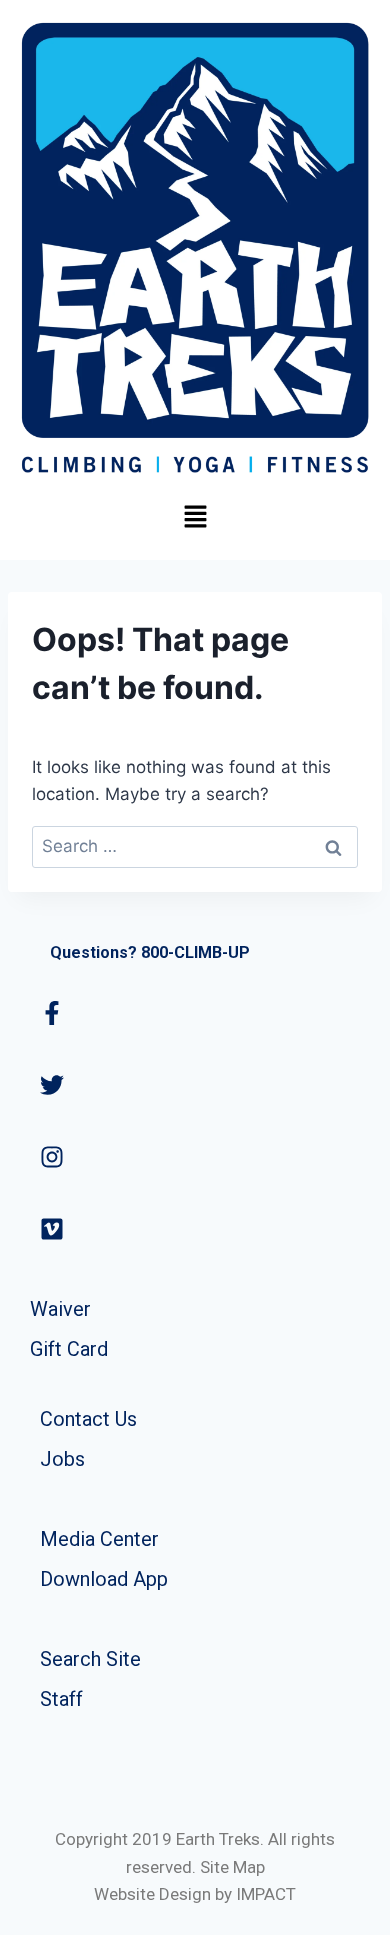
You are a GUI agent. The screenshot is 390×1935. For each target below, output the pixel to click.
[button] (195, 517)
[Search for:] (195, 846)
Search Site (90, 1659)
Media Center (99, 1539)
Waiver (60, 1309)
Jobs (62, 1459)
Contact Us (88, 1419)
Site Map (232, 1867)
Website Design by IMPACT (195, 1894)
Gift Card (69, 1349)
